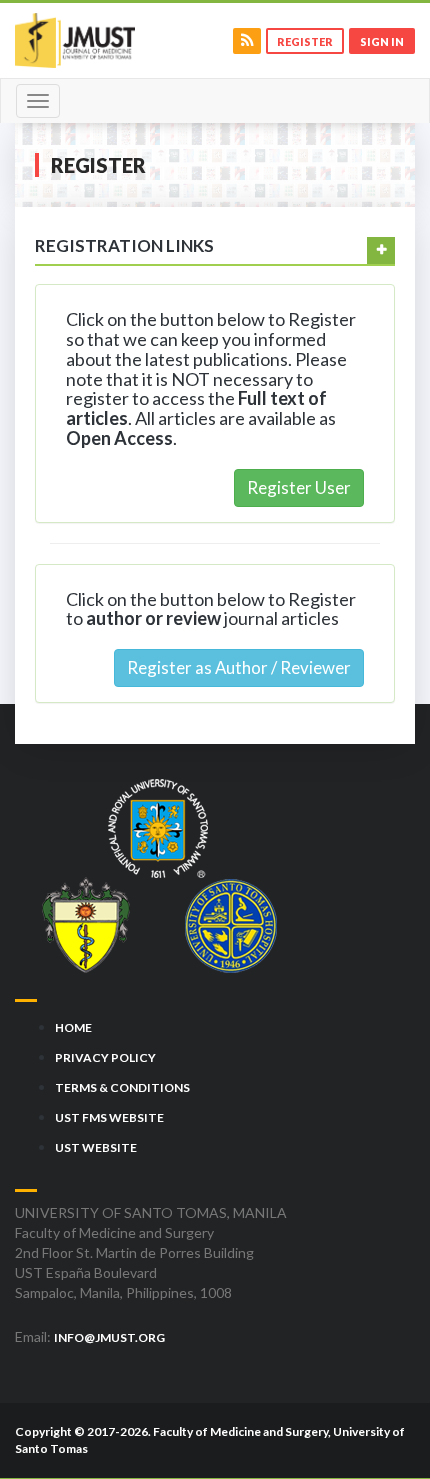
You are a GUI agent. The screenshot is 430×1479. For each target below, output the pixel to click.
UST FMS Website (109, 1117)
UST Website (96, 1147)
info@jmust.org (109, 1337)
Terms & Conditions (122, 1087)
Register (305, 41)
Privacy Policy (105, 1057)
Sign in (382, 41)
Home (73, 1027)
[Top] (378, 1417)
